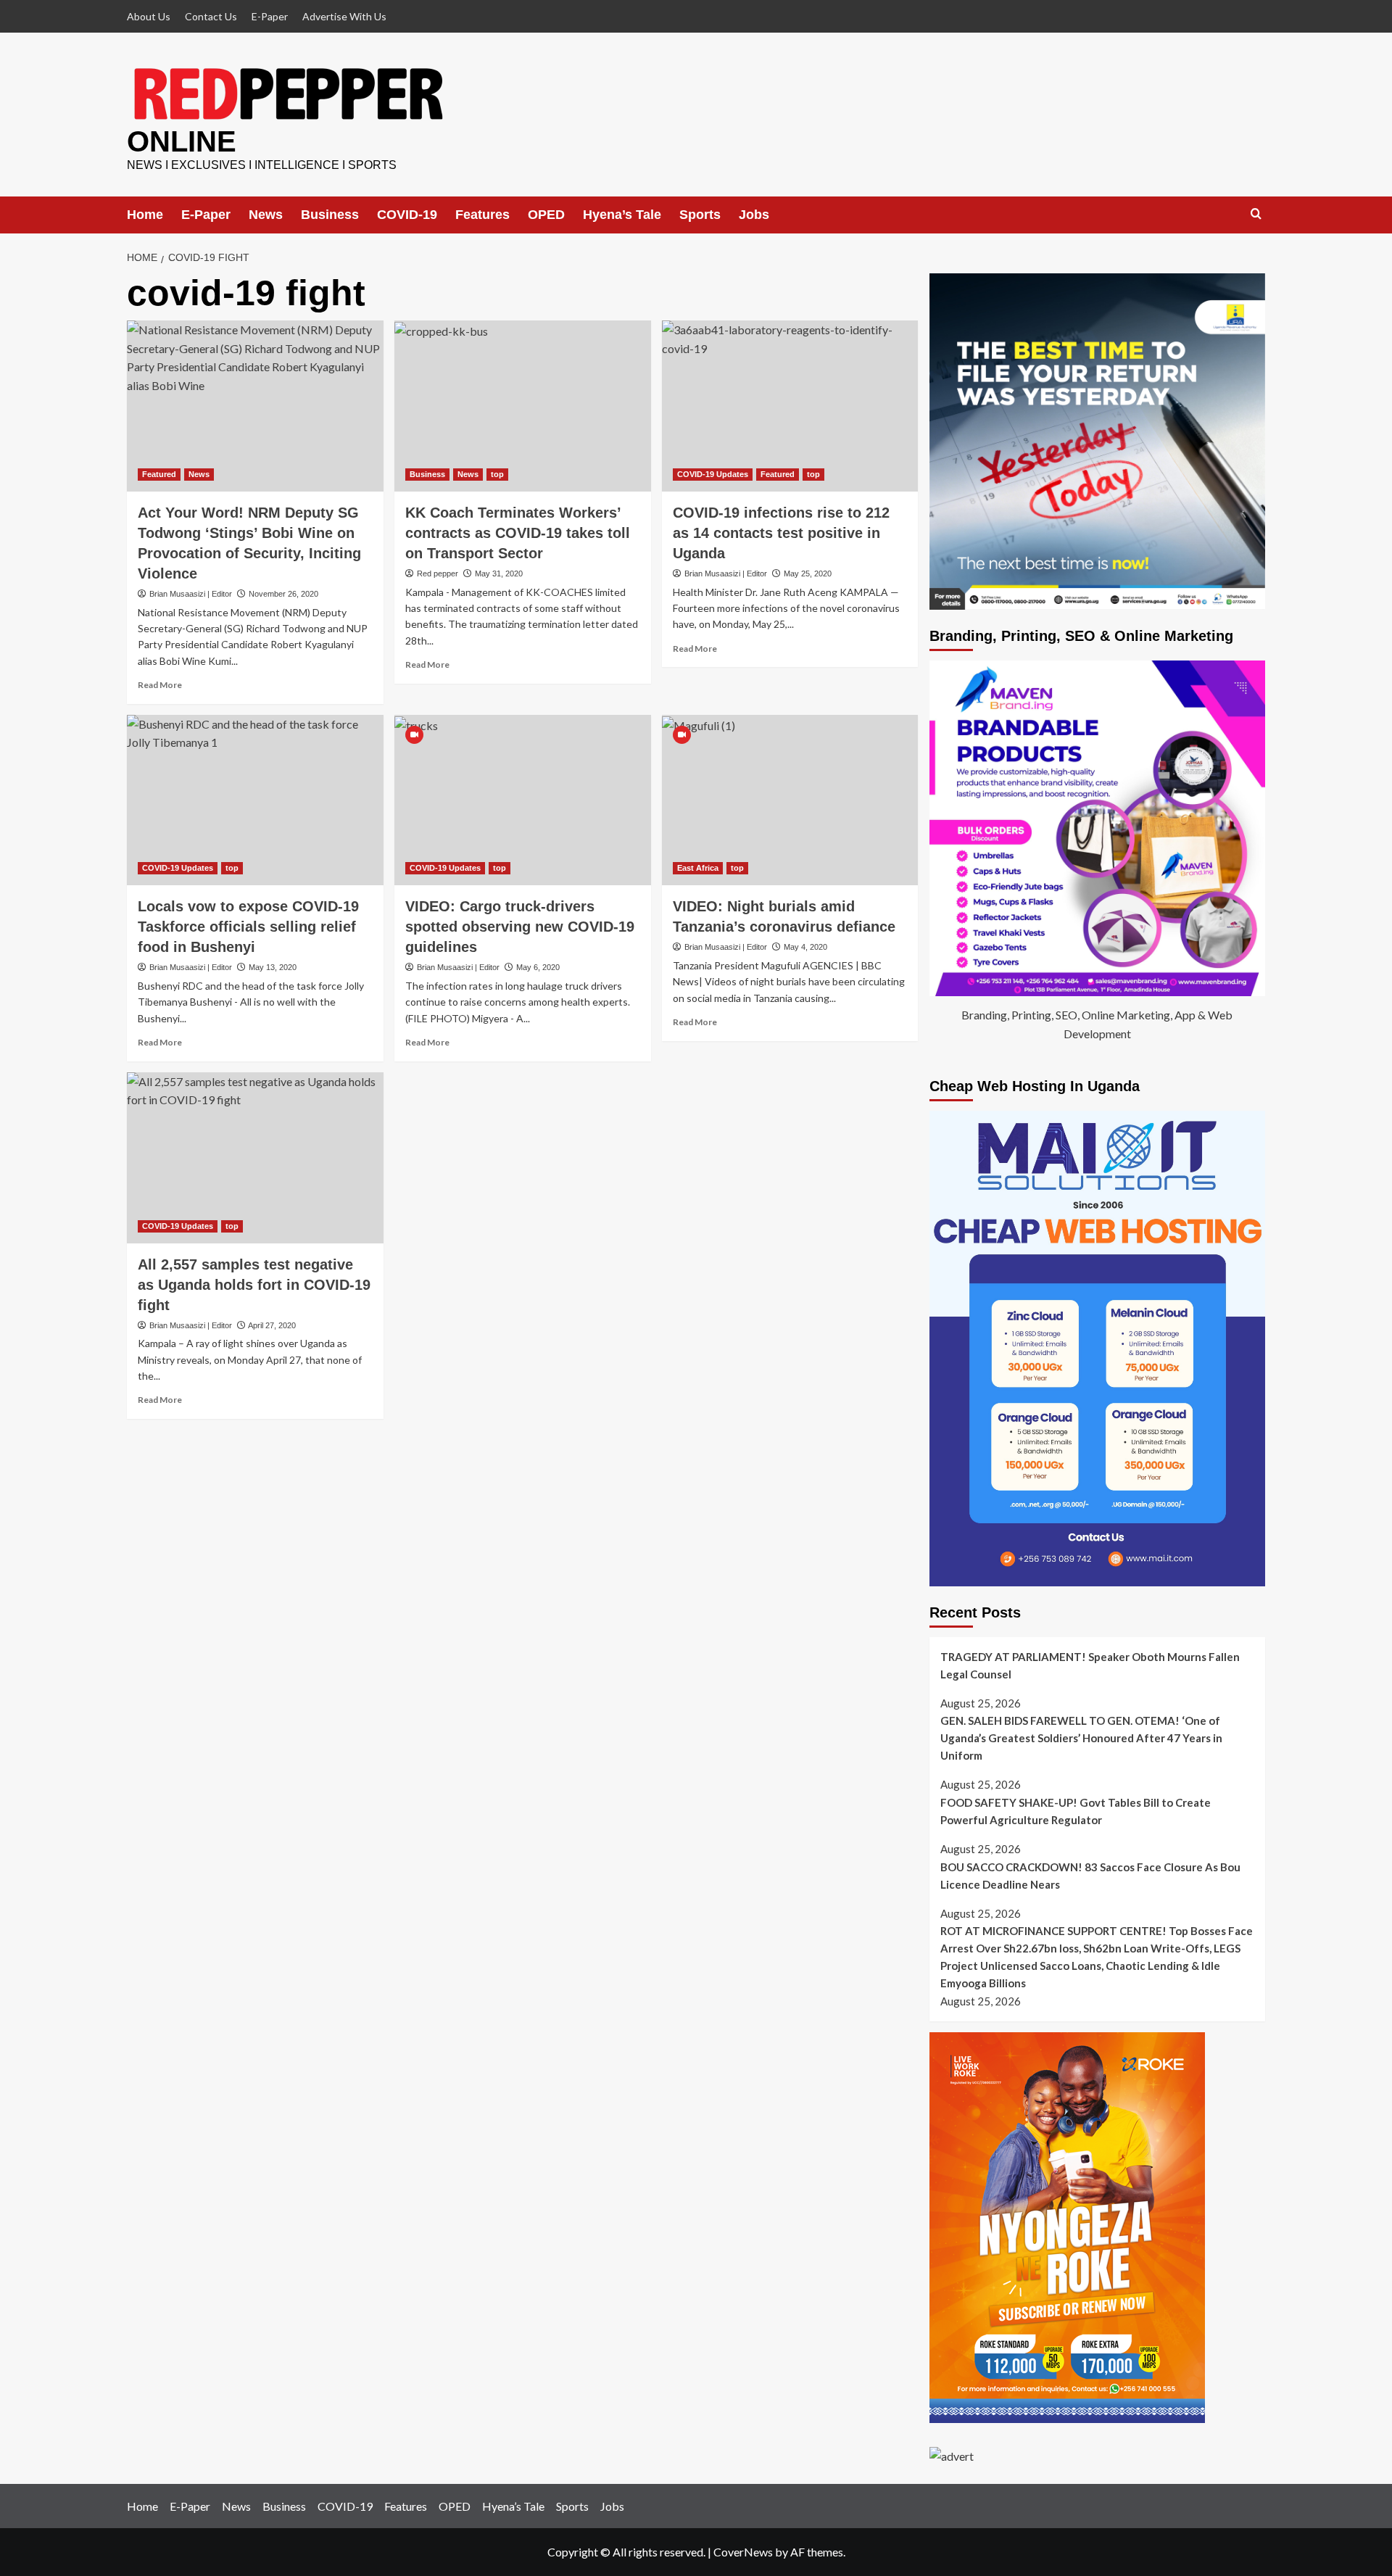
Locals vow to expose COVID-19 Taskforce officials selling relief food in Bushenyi (248, 927)
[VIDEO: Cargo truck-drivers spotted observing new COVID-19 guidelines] (523, 800)
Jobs (754, 215)
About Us (149, 16)
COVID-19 (407, 215)
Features (482, 215)
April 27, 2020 (272, 1325)
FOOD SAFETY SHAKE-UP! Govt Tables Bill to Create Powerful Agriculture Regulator (1076, 1811)
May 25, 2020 (808, 573)
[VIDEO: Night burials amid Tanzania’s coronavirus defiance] (790, 800)
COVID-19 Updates (713, 474)
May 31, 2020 (499, 573)
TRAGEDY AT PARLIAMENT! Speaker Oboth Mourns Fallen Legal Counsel (1090, 1665)
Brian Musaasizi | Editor (191, 594)
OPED (546, 215)
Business (330, 215)
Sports (700, 215)
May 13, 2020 (273, 967)
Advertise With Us (344, 16)
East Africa (698, 868)
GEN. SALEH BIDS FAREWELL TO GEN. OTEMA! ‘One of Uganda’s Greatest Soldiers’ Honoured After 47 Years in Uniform (1081, 1738)
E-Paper (270, 16)
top (497, 474)
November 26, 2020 (283, 594)
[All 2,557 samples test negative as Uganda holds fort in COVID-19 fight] (255, 1158)
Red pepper (438, 573)
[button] (1256, 214)
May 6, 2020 (538, 967)
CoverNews (743, 2552)
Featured (159, 474)
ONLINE (182, 141)
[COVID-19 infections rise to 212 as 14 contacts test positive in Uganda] (790, 406)
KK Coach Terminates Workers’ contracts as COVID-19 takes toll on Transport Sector (518, 533)
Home (145, 215)
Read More (160, 685)
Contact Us (211, 16)
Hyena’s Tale (622, 215)
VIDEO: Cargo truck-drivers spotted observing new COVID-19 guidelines (520, 927)
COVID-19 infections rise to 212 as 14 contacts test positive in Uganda (781, 533)
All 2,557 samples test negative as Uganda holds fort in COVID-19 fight (254, 1285)
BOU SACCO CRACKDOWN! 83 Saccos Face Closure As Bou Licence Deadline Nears (1090, 1876)
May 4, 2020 (805, 947)
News (266, 215)
